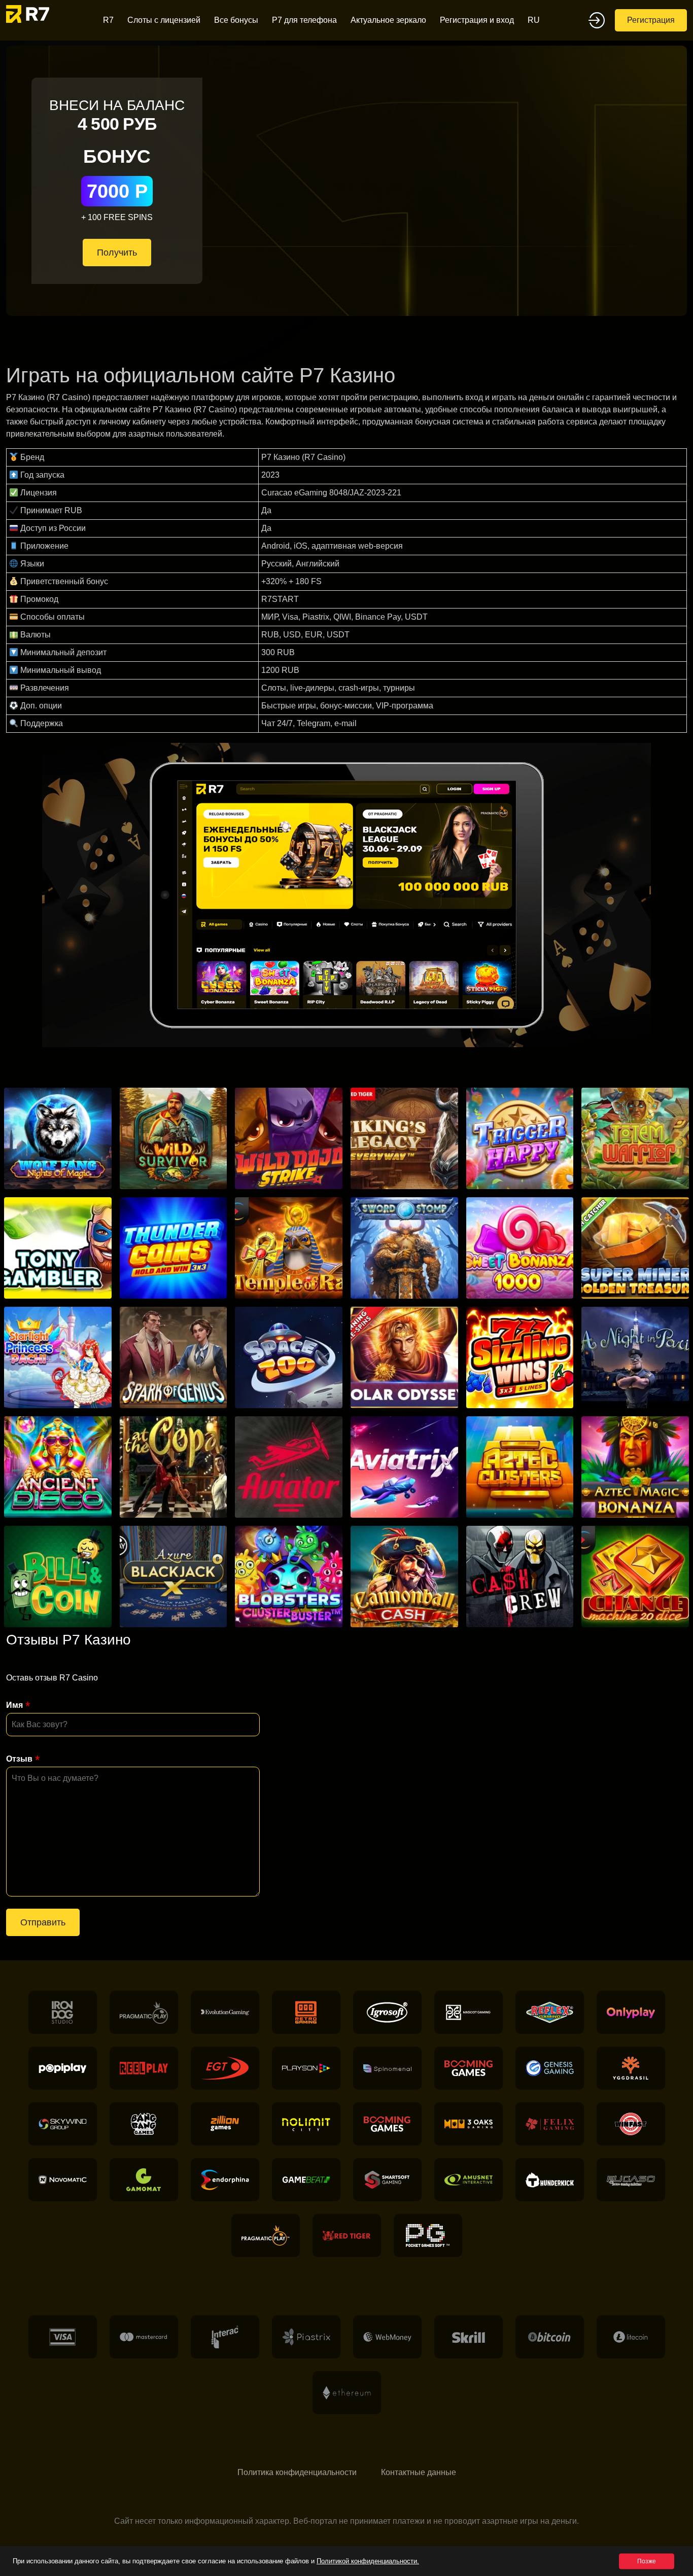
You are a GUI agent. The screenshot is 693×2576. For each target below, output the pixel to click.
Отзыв (19, 1759)
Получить (117, 253)
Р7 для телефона (304, 20)
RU (534, 20)
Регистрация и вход (477, 20)
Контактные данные (419, 2472)
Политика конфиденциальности (297, 2472)
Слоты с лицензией (164, 20)
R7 (108, 20)
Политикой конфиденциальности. (368, 2561)
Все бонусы (236, 20)
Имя (14, 1705)
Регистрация (651, 20)
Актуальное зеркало (388, 20)
